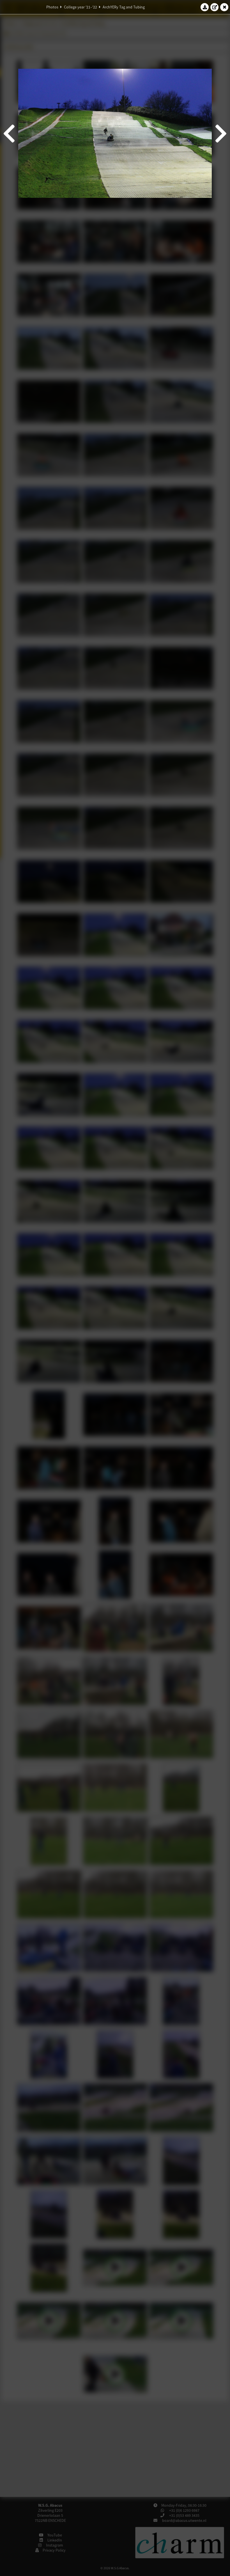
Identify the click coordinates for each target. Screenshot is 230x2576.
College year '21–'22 (81, 7)
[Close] (224, 7)
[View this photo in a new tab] (215, 7)
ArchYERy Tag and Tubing (124, 7)
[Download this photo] (205, 7)
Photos (52, 7)
